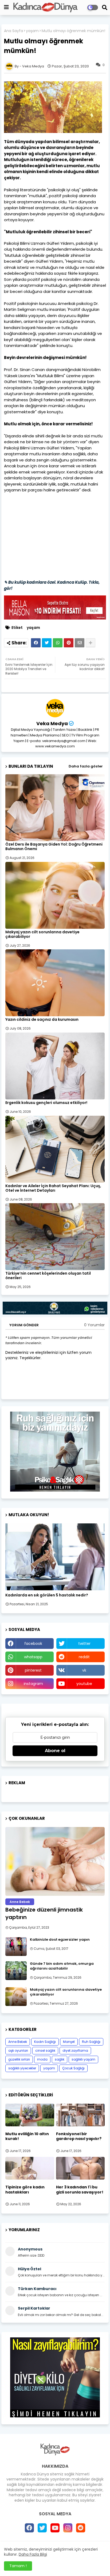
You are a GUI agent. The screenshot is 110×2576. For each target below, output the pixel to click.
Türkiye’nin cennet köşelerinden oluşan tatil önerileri (48, 1276)
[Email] (80, 643)
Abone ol (55, 1751)
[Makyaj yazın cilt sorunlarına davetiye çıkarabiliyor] (16, 1997)
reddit (84, 1657)
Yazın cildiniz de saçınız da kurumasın (42, 1020)
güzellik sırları (19, 2059)
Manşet (69, 2042)
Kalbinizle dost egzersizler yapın (60, 1940)
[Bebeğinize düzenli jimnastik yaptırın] (55, 1861)
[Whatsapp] (58, 643)
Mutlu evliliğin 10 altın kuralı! (27, 2136)
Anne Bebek (18, 2042)
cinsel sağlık (45, 2051)
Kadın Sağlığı (45, 2042)
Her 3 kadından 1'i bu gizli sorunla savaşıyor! (80, 2189)
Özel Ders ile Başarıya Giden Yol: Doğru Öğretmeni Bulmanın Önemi (54, 847)
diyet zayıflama (75, 2051)
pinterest (33, 1670)
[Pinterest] (69, 643)
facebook (33, 1644)
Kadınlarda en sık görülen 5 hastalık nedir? (47, 1595)
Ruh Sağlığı (91, 2042)
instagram (33, 1684)
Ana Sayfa (13, 31)
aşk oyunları (18, 2051)
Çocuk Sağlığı (73, 2068)
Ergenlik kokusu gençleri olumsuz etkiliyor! (46, 1103)
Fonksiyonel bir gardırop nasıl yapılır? (79, 2136)
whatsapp (33, 1657)
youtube (84, 1684)
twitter (84, 1644)
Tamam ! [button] (18, 2566)
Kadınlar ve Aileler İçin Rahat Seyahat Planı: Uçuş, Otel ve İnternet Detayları (53, 1188)
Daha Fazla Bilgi (33, 2554)
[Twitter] (47, 643)
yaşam (32, 31)
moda (42, 2059)
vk (84, 1670)
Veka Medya (52, 723)
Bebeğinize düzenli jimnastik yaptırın (44, 1913)
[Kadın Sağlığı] (55, 1557)
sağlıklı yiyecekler (22, 2068)
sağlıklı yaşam (83, 2059)
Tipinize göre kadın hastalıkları (25, 2189)
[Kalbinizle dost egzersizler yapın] (16, 1947)
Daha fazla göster (86, 766)
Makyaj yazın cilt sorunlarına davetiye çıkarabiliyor (42, 934)
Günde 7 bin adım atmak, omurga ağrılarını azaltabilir (62, 1966)
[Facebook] (36, 643)
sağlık (60, 2059)
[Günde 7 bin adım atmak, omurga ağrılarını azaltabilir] (16, 1971)
